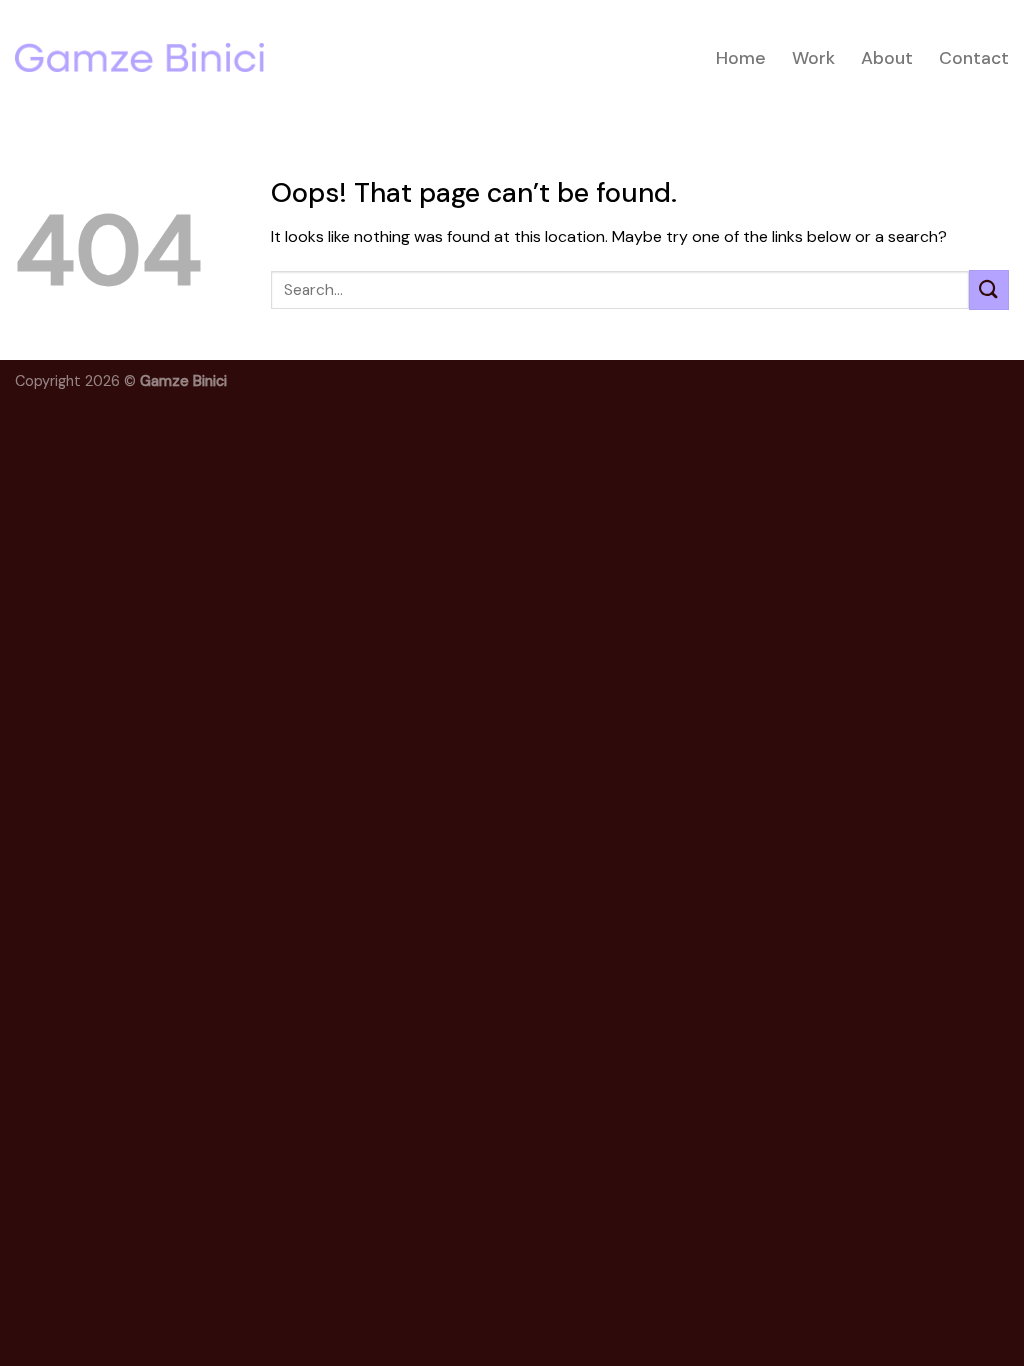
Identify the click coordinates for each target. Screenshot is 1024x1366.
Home (741, 58)
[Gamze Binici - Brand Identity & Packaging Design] (139, 57)
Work (813, 58)
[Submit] (989, 289)
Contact (974, 58)
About (887, 58)
